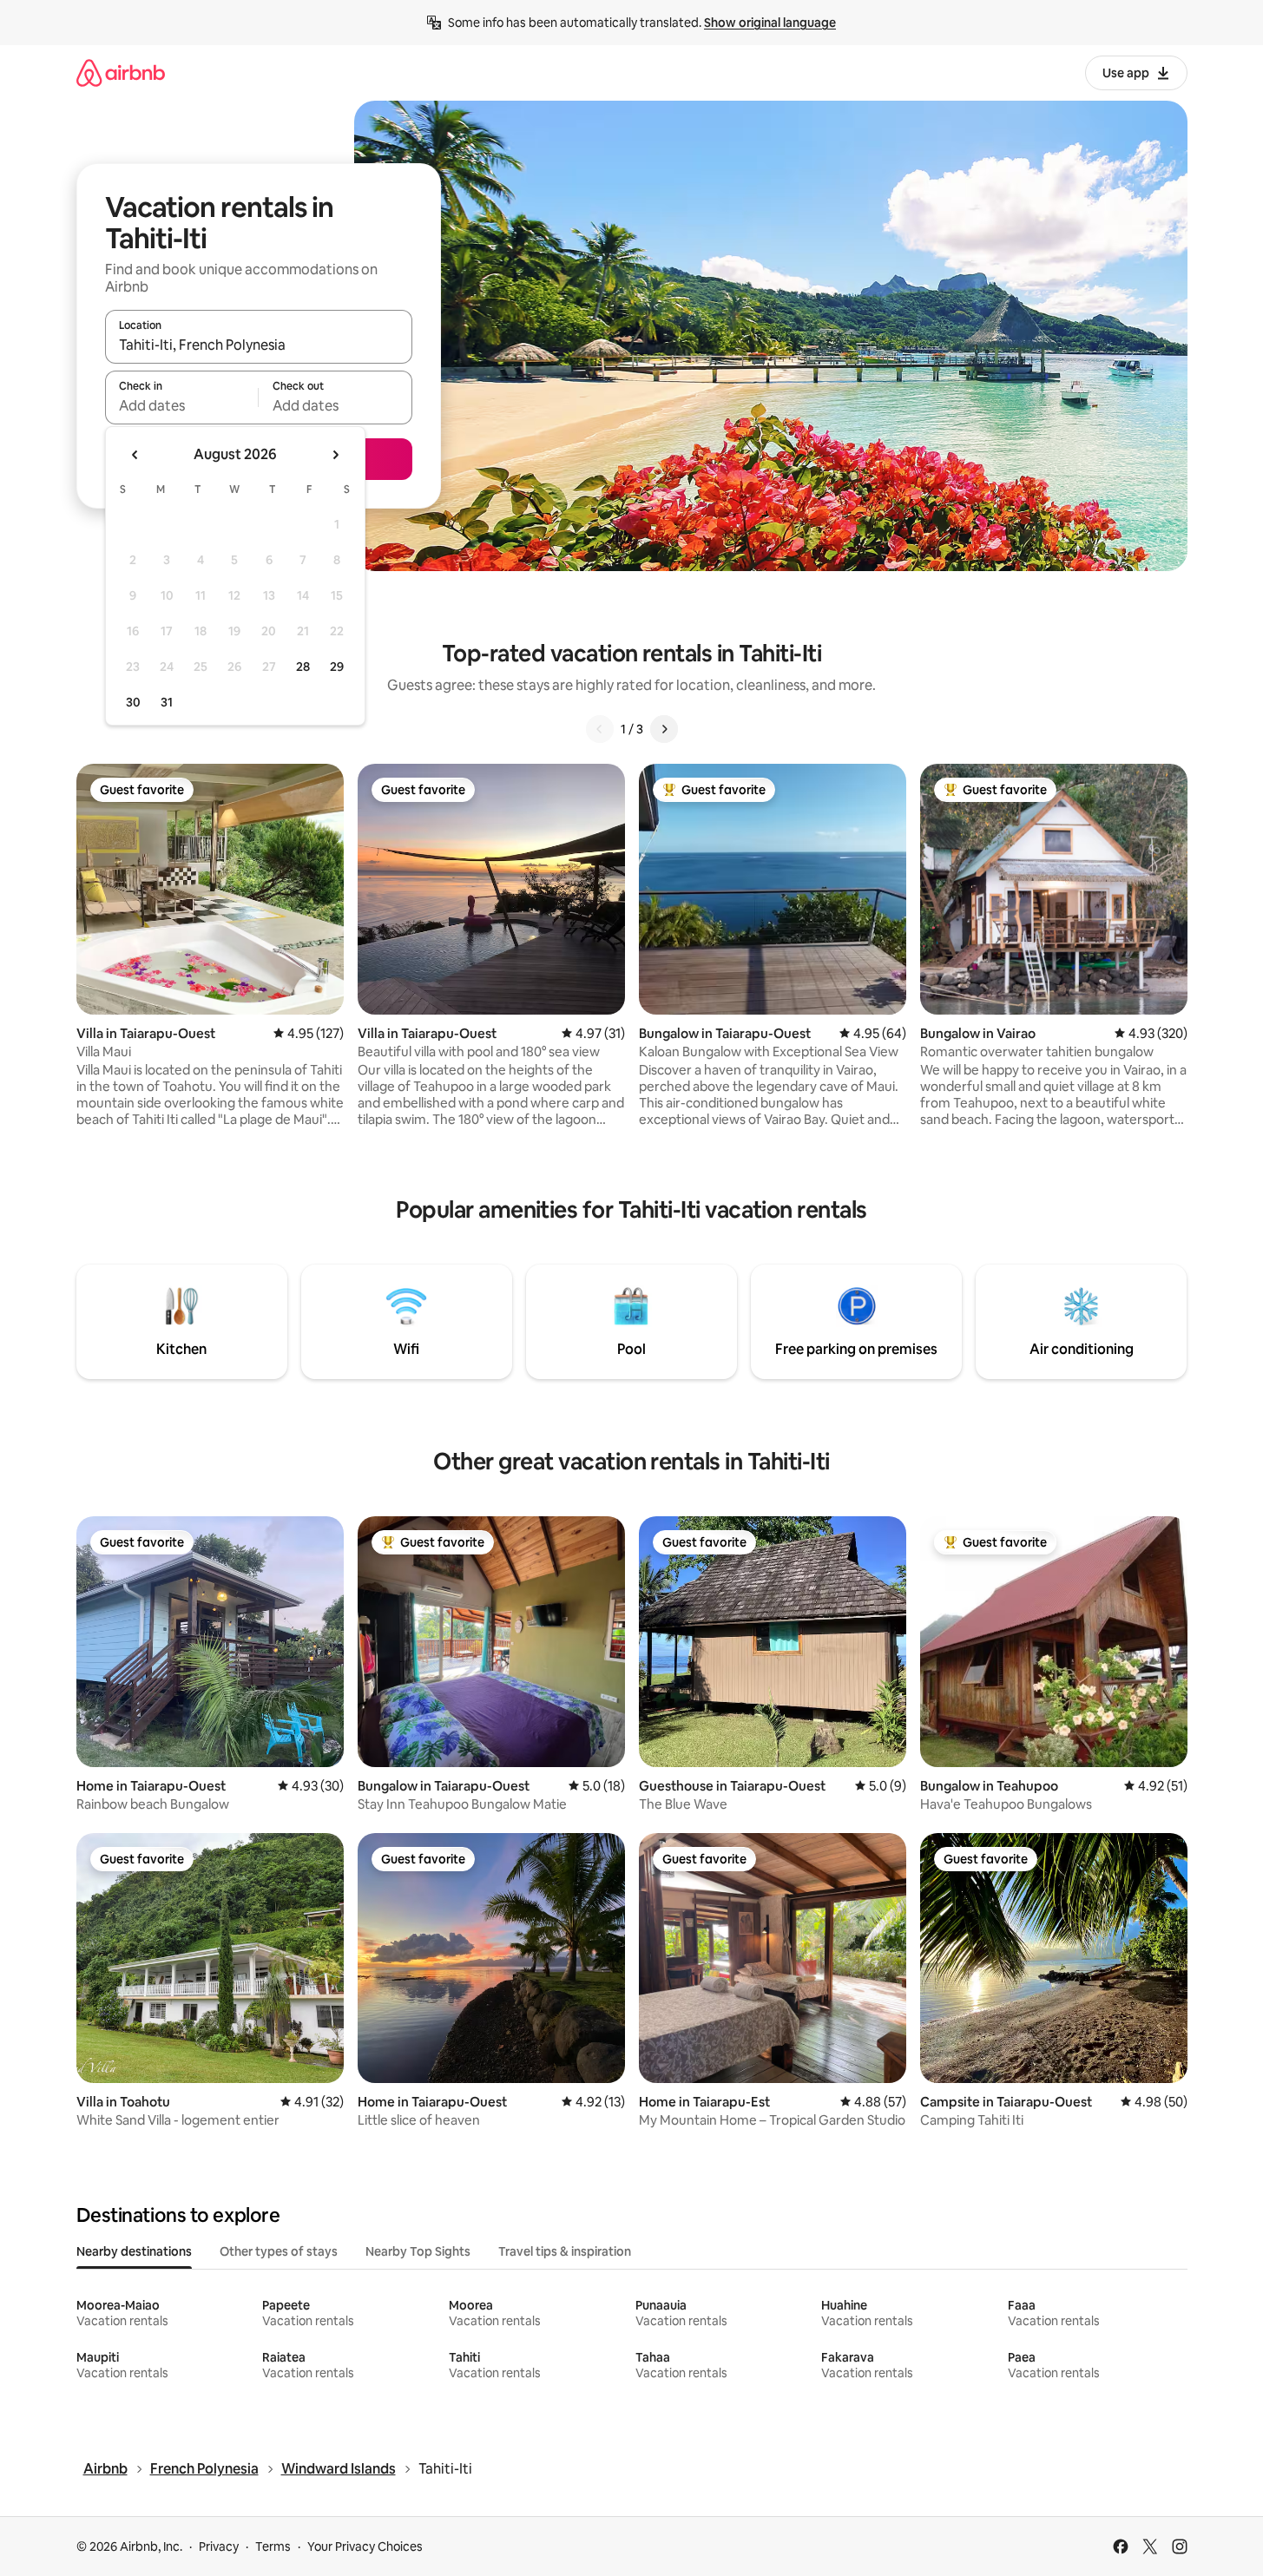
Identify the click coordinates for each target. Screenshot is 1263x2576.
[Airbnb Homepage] (121, 72)
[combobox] (259, 345)
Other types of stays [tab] (279, 2251)
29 (337, 667)
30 (133, 702)
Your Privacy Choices (365, 2546)
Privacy (219, 2546)
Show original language (770, 23)
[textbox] (182, 405)
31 (167, 702)
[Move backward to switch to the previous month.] (135, 455)
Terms (273, 2546)
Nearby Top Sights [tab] (418, 2251)
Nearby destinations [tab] (134, 2251)
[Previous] (600, 729)
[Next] (664, 729)
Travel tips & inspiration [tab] (565, 2251)
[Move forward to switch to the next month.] (335, 455)
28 (303, 667)
